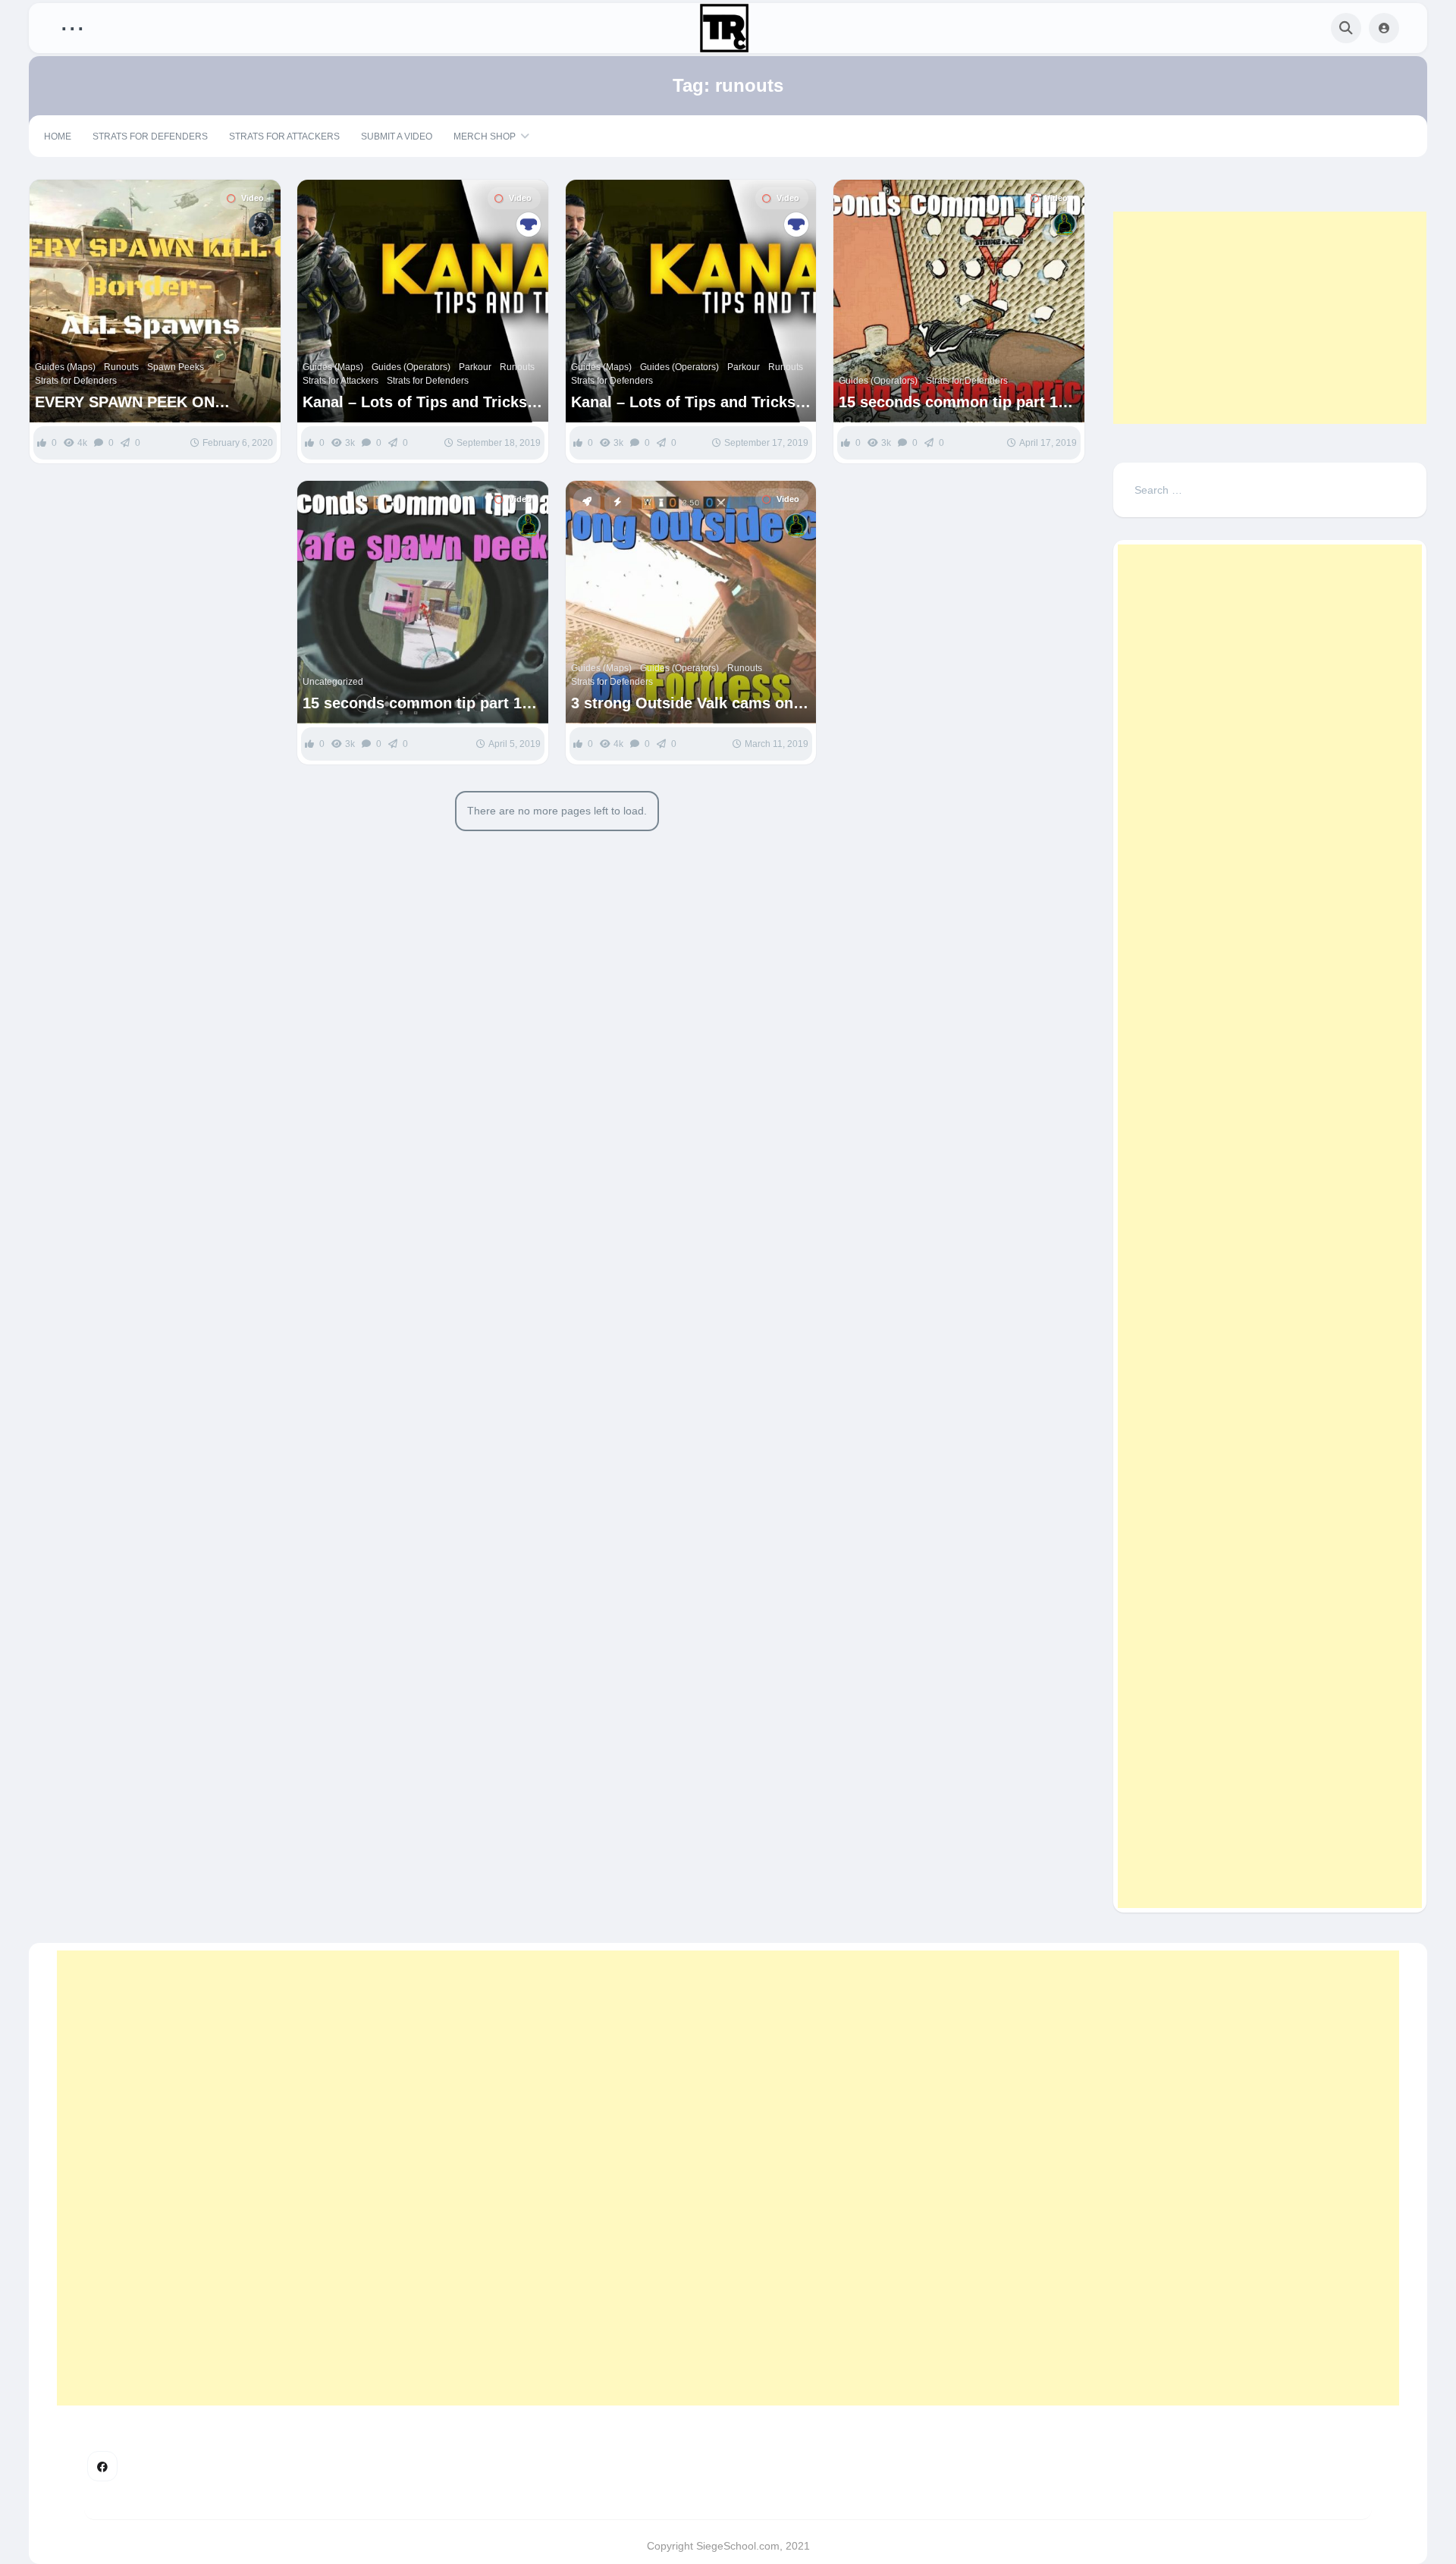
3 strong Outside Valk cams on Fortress (682, 703)
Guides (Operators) (411, 367)
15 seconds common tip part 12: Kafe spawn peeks (419, 703)
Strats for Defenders (150, 137)
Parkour (475, 367)
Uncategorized (333, 682)
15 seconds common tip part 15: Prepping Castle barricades (955, 402)
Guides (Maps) (65, 367)
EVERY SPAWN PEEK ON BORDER (125, 402)
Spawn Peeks (176, 367)
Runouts (121, 367)
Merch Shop (485, 137)
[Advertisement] (1270, 318)
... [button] (72, 25)
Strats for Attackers (284, 137)
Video (253, 198)
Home (58, 137)
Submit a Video (397, 137)
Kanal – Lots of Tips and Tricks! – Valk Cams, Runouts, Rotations (421, 402)
